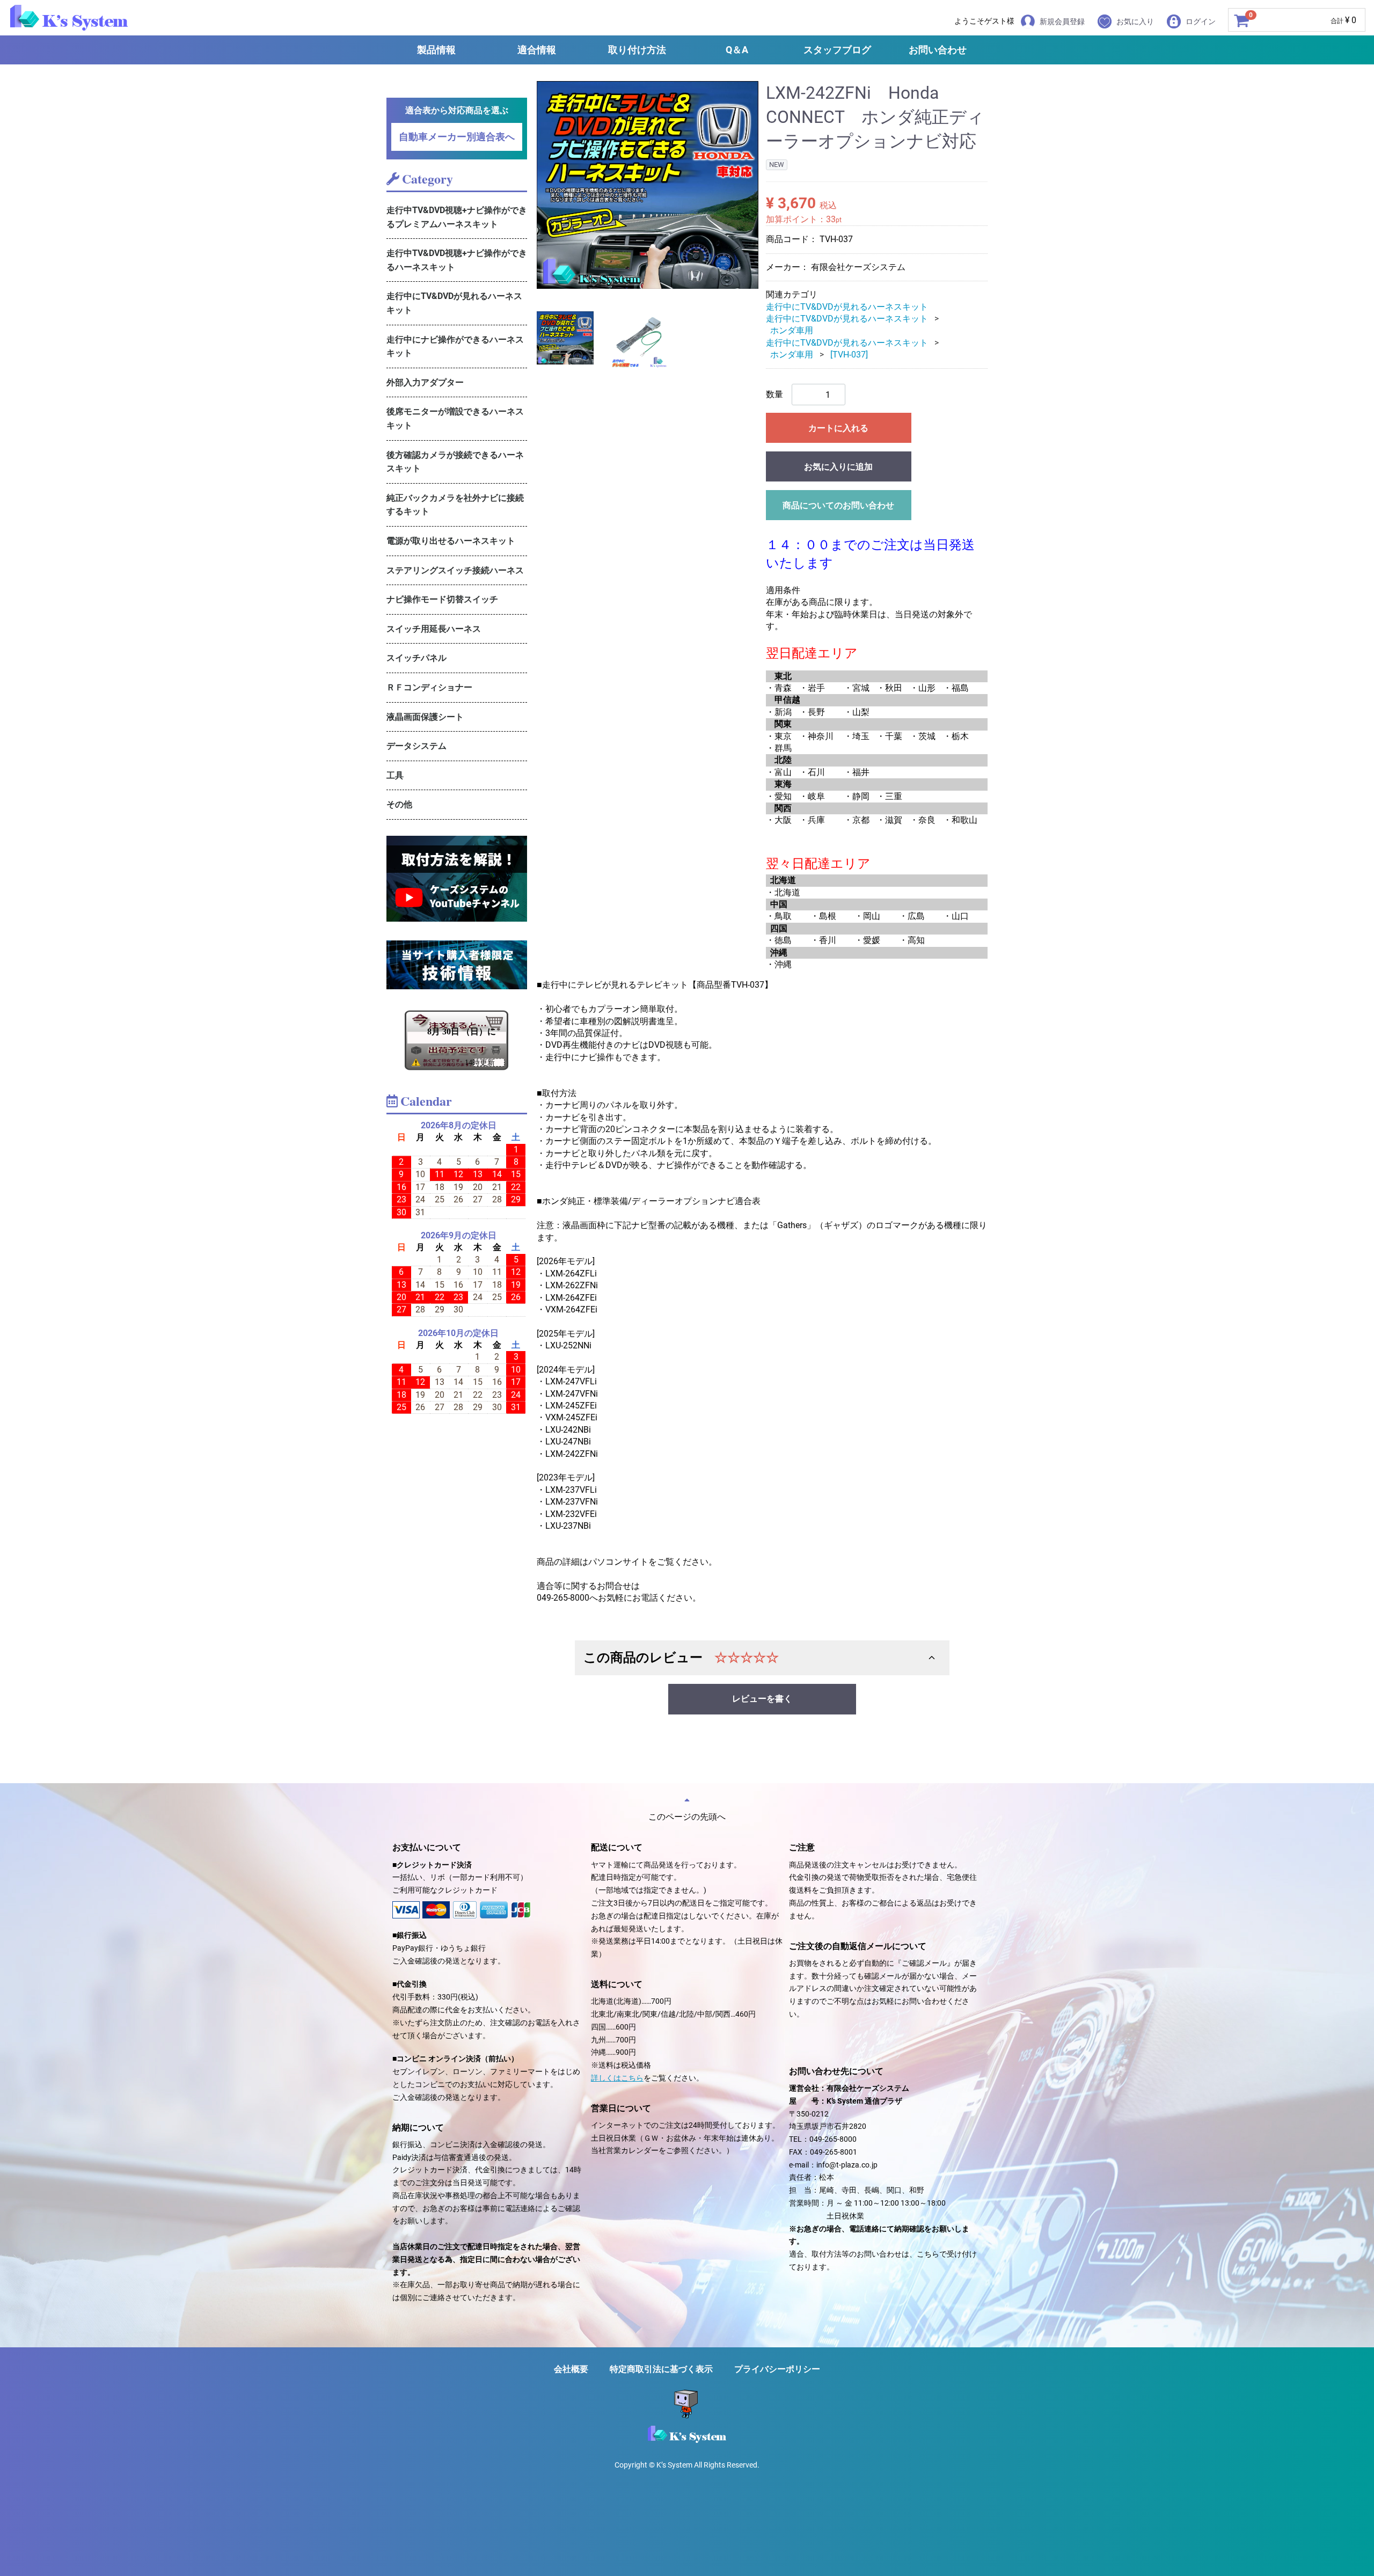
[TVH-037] (849, 355)
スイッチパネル (416, 658)
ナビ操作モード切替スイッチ (442, 599)
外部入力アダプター (425, 382)
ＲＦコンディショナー (429, 687)
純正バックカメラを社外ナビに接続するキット (455, 505)
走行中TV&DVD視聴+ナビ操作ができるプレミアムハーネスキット (457, 217)
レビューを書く (762, 1699)
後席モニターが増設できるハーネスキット (455, 418)
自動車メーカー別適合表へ (457, 137)
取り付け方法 (637, 50)
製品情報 (436, 50)
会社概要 (571, 2369)
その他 (399, 804)
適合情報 (537, 50)
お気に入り (1135, 21)
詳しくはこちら (617, 2078)
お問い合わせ (938, 50)
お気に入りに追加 (838, 467)
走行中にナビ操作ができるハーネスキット (455, 346)
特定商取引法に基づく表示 (661, 2369)
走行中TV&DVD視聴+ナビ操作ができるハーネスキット (457, 260)
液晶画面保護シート (425, 717)
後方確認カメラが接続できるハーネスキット (455, 462)
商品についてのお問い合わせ (838, 505)
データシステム (416, 746)
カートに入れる (838, 428)
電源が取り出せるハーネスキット (451, 541)
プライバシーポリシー (777, 2369)
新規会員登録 (1062, 21)
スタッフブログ (837, 50)
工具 (395, 775)
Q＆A (737, 50)
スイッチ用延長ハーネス (434, 629)
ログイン (1201, 21)
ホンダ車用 (792, 330)
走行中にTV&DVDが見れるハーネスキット (454, 303)
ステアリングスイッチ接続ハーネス (455, 570)
